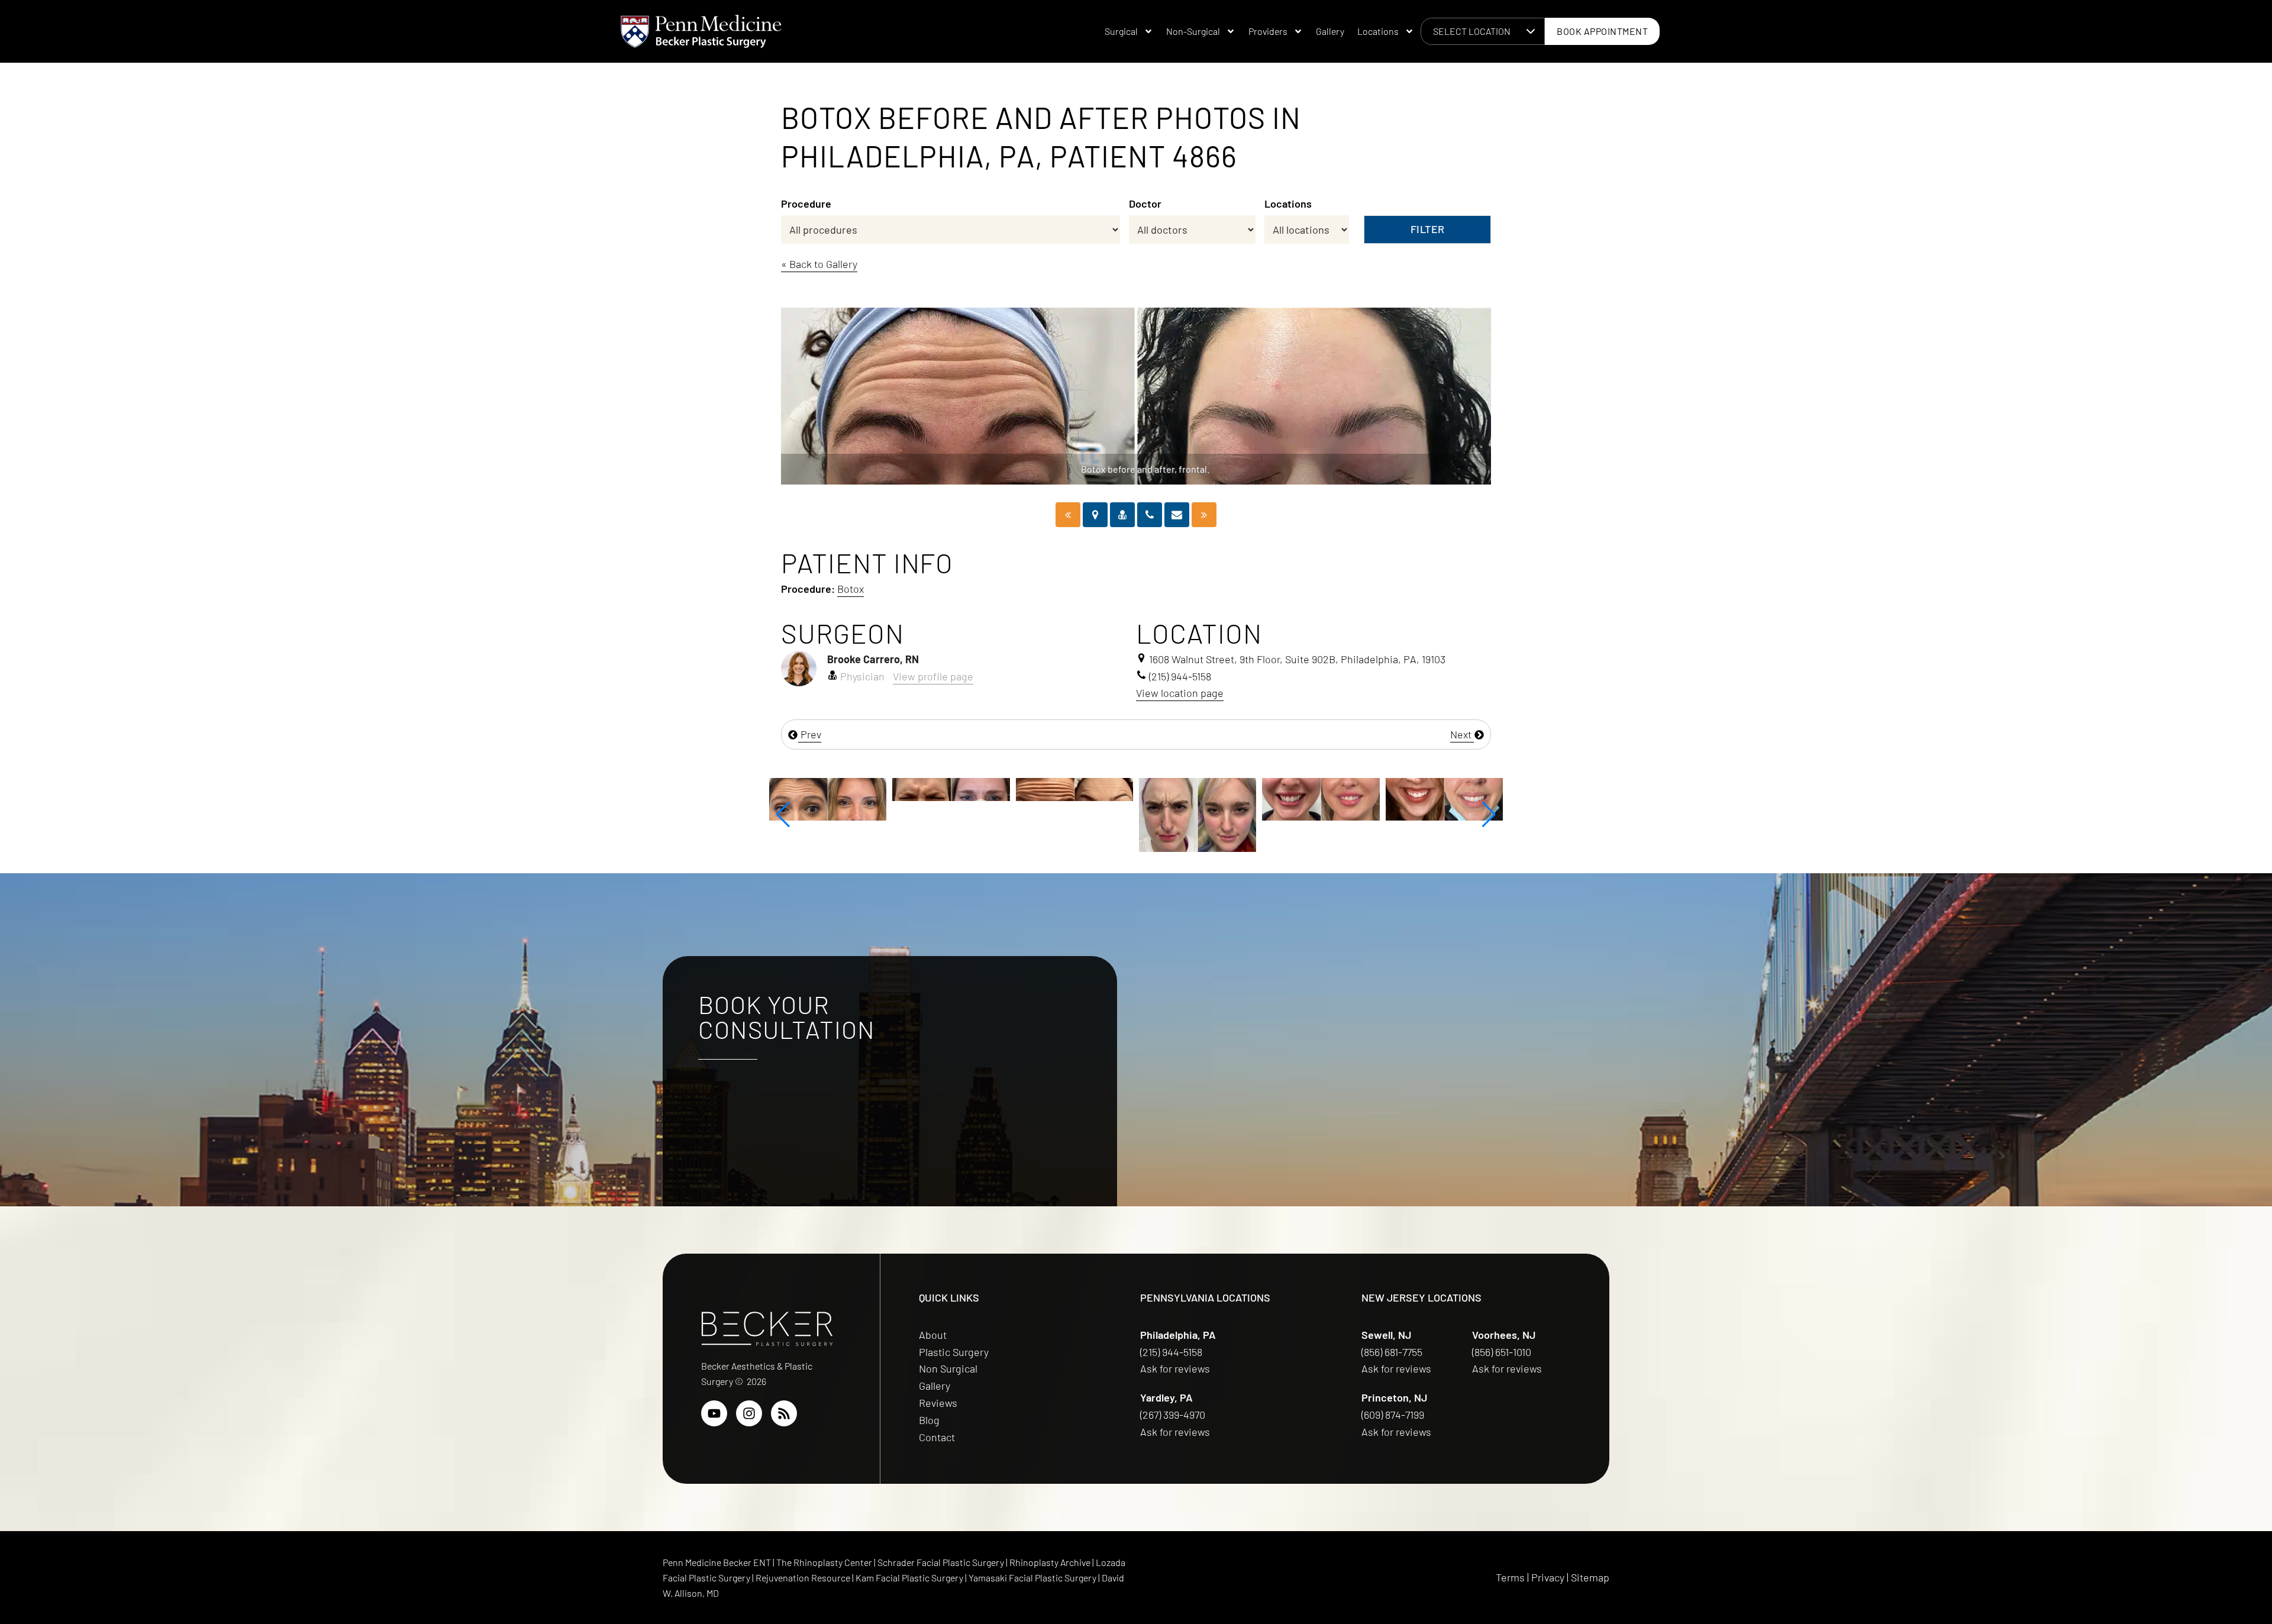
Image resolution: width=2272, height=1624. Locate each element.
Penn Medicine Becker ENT (717, 1562)
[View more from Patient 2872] (967, 788)
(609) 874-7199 (1394, 1415)
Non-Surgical (1193, 31)
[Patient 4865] (1068, 515)
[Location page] (1095, 515)
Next (1462, 734)
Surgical (1121, 31)
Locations (1378, 31)
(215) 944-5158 (1171, 1352)
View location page (1180, 693)
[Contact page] (1177, 515)
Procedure (806, 204)
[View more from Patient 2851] (1213, 798)
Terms (1510, 1577)
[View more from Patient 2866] (843, 788)
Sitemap (1590, 1577)
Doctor (1145, 204)
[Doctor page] (1122, 515)
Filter (1428, 229)
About (933, 1335)
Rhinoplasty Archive (1051, 1562)
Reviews (938, 1403)
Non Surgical (948, 1368)
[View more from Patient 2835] (1090, 813)
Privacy (1548, 1577)
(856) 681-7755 (1393, 1352)
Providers (1268, 31)
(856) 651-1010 (1503, 1352)
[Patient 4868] (1204, 515)
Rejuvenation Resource (804, 1578)
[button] (783, 815)
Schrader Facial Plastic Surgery (942, 1562)
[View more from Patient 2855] (1337, 798)
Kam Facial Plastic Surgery (909, 1578)
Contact (937, 1437)
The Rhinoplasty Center (825, 1562)
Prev (810, 734)
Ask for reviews (1175, 1368)
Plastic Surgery (954, 1352)
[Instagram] (749, 1413)
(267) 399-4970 (1174, 1415)
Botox (851, 589)
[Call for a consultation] (1150, 515)
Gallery (1330, 31)
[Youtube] (714, 1413)
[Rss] (784, 1413)
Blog (929, 1420)
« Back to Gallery (819, 264)
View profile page (933, 676)
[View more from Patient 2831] (1460, 813)
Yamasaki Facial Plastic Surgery (1032, 1578)
